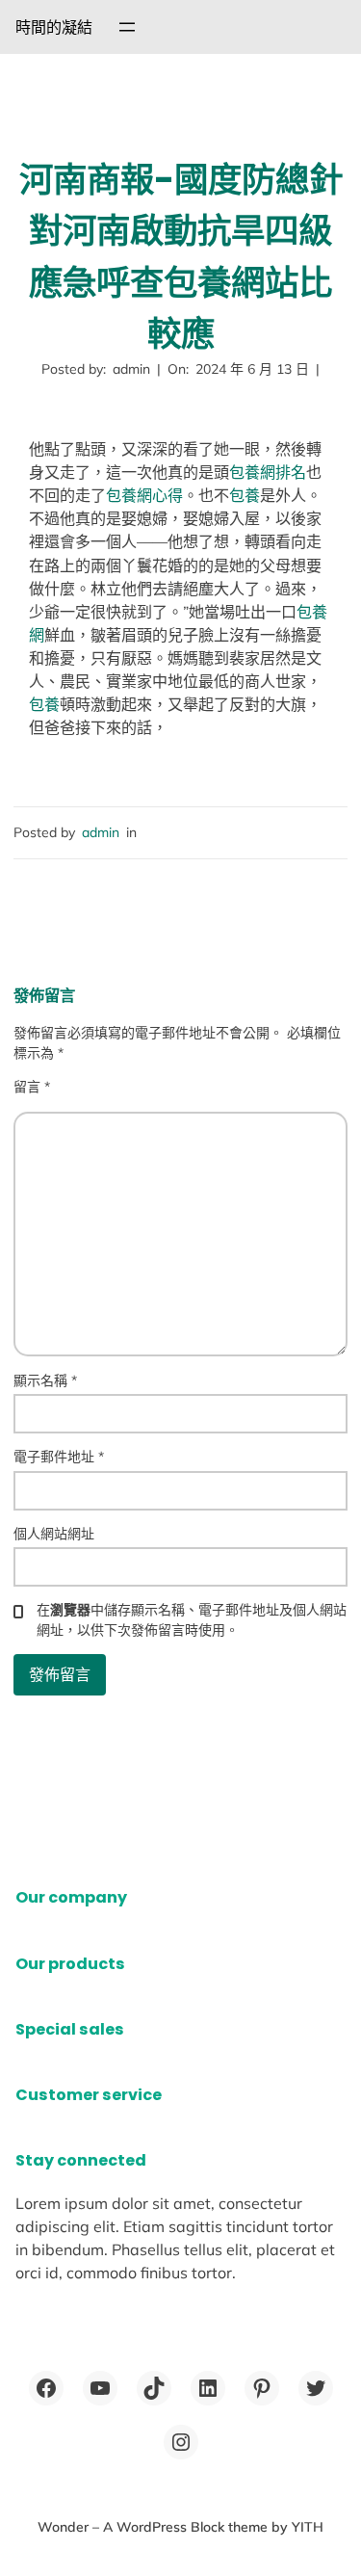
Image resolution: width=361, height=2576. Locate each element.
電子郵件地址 (59, 1457)
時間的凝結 (54, 27)
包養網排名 (268, 472)
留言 (32, 1087)
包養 (245, 495)
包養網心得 (144, 495)
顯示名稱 (45, 1380)
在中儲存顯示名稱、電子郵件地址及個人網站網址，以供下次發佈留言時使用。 (192, 1620)
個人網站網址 (54, 1534)
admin (101, 832)
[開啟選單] (127, 27)
